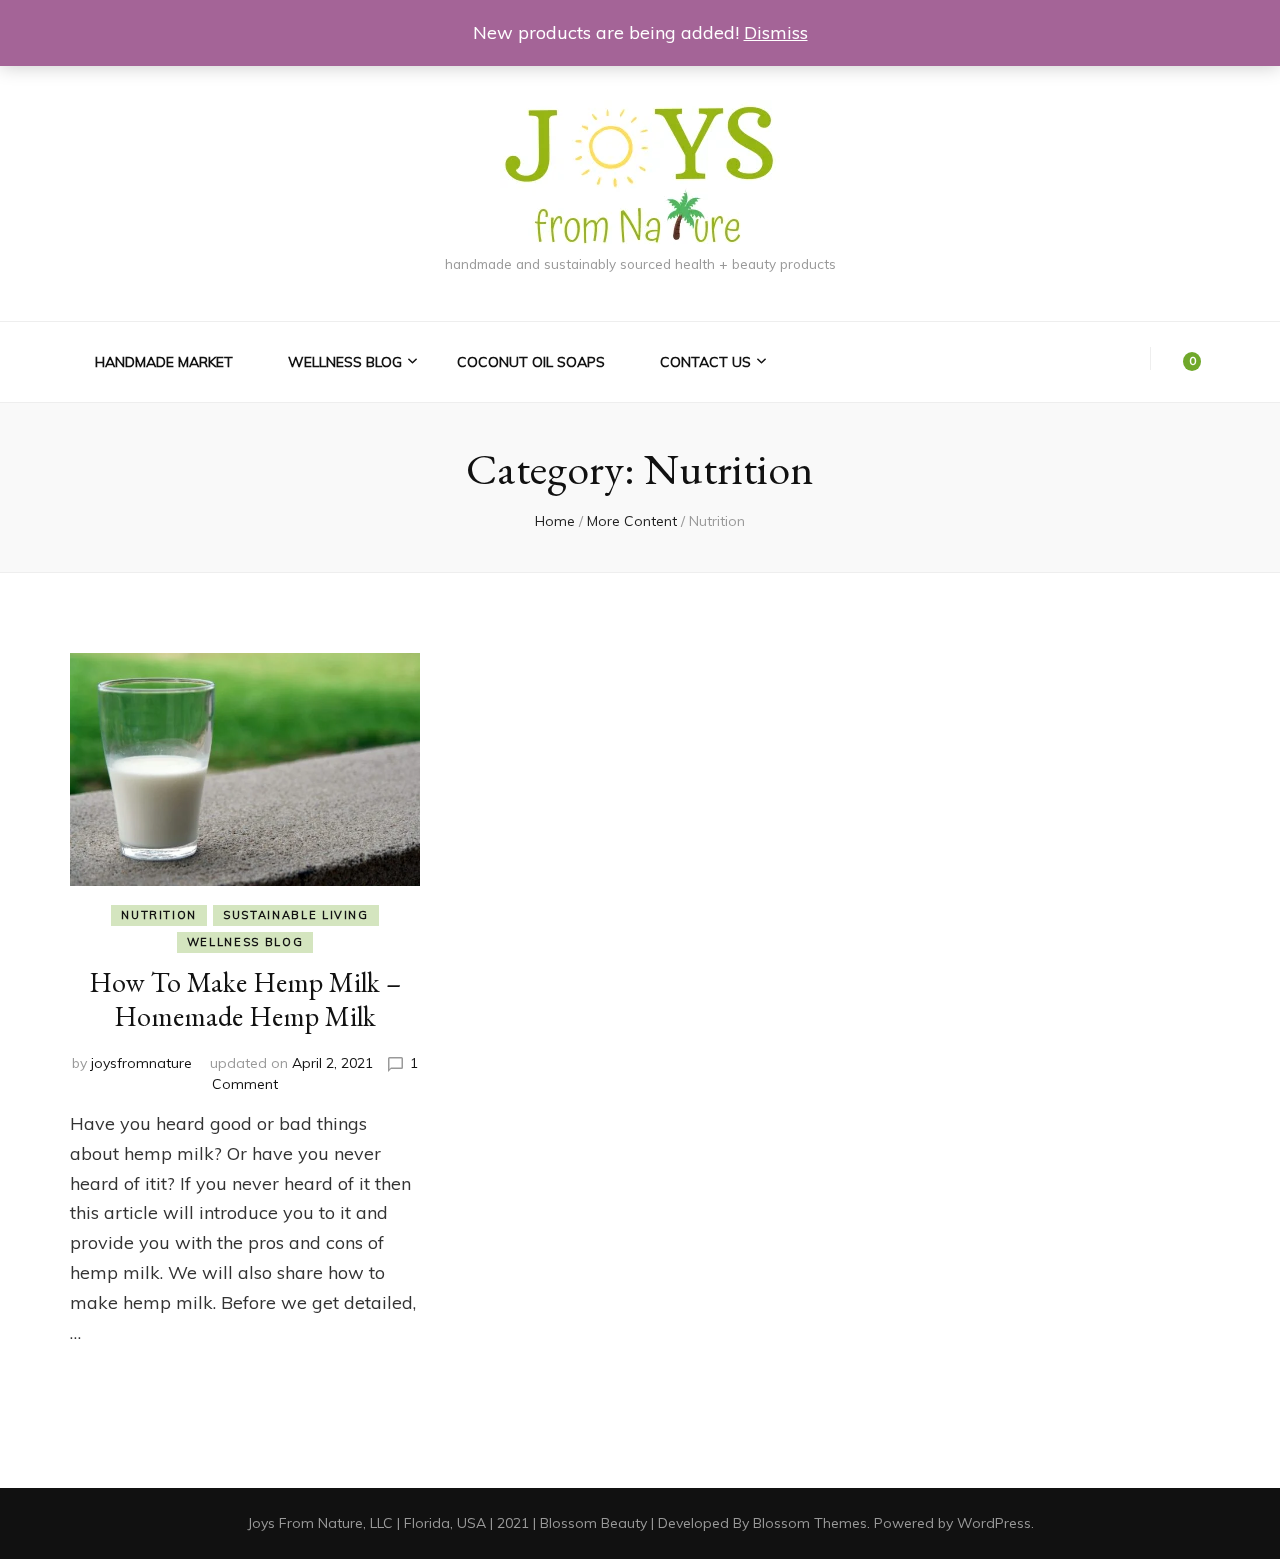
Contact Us (705, 362)
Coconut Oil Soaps (531, 362)
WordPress (994, 1523)
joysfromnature (141, 1063)
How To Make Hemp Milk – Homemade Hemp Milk (245, 999)
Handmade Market (164, 362)
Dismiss (776, 32)
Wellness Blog (345, 362)
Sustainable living (296, 915)
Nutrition (159, 915)
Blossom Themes (810, 1523)
